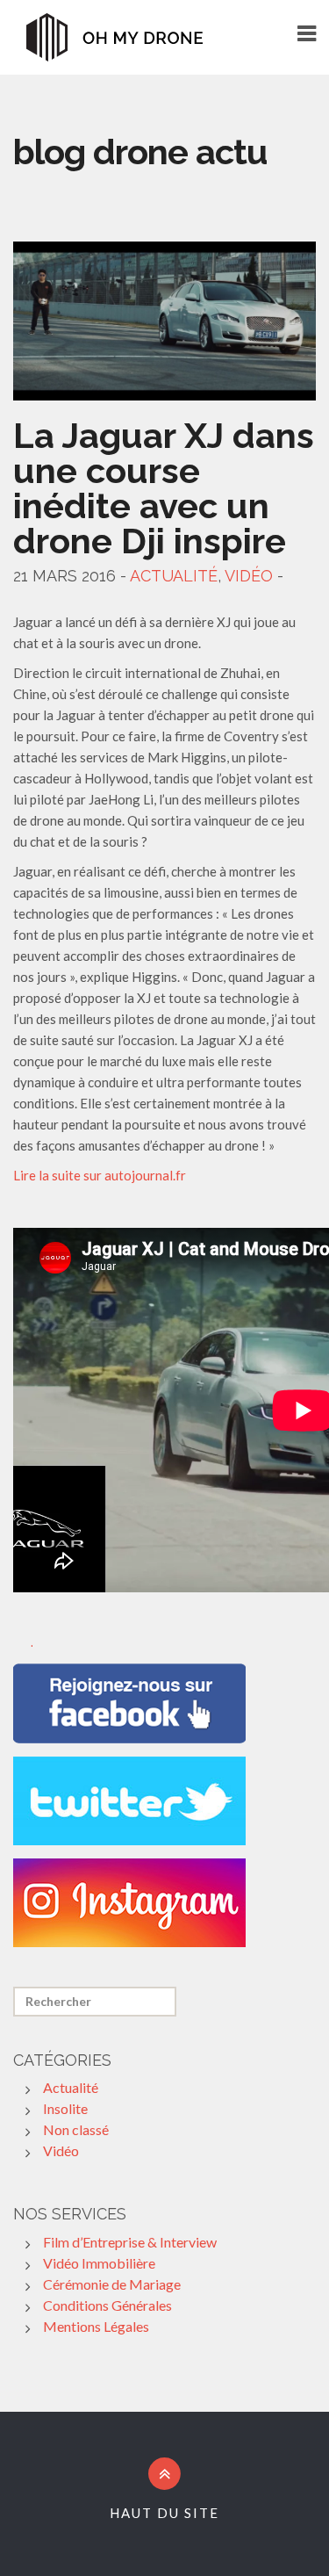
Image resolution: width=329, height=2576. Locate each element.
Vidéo (249, 576)
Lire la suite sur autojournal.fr (100, 1175)
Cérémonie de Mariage (112, 2284)
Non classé (76, 2129)
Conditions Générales (107, 2305)
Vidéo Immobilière (99, 2263)
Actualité (174, 576)
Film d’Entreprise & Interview (130, 2242)
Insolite (65, 2108)
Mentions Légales (96, 2326)
